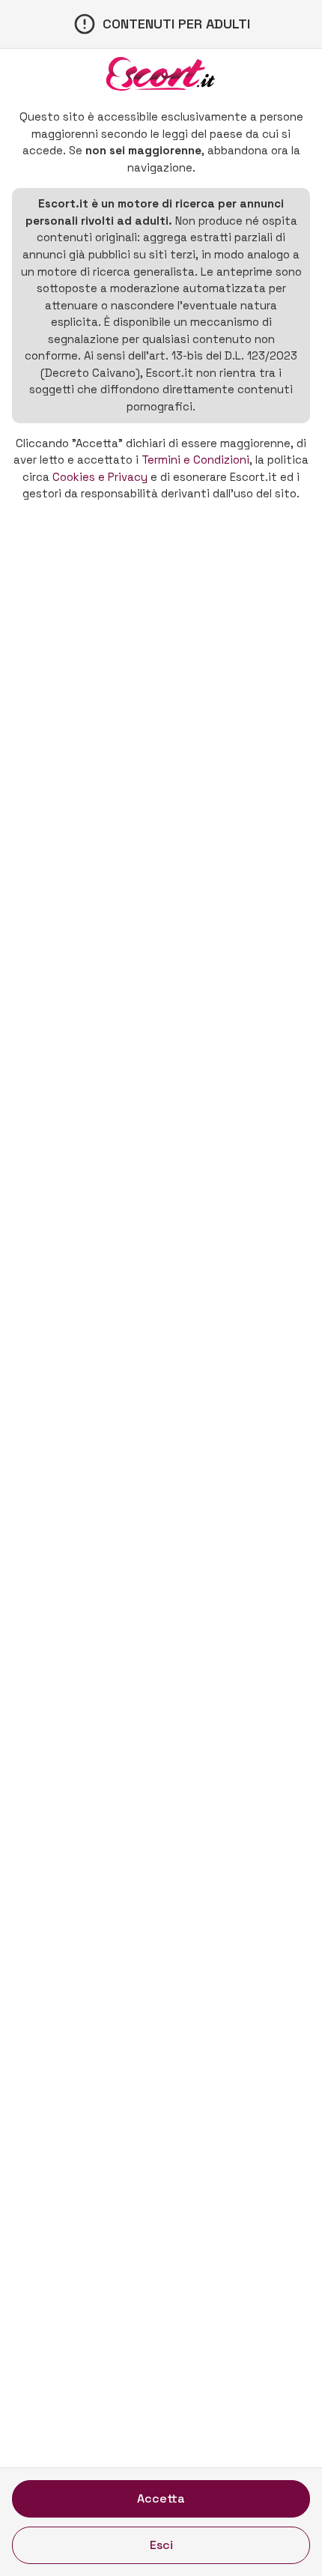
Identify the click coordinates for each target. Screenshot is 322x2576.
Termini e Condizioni (195, 460)
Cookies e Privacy (100, 477)
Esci (161, 2545)
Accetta (161, 2498)
